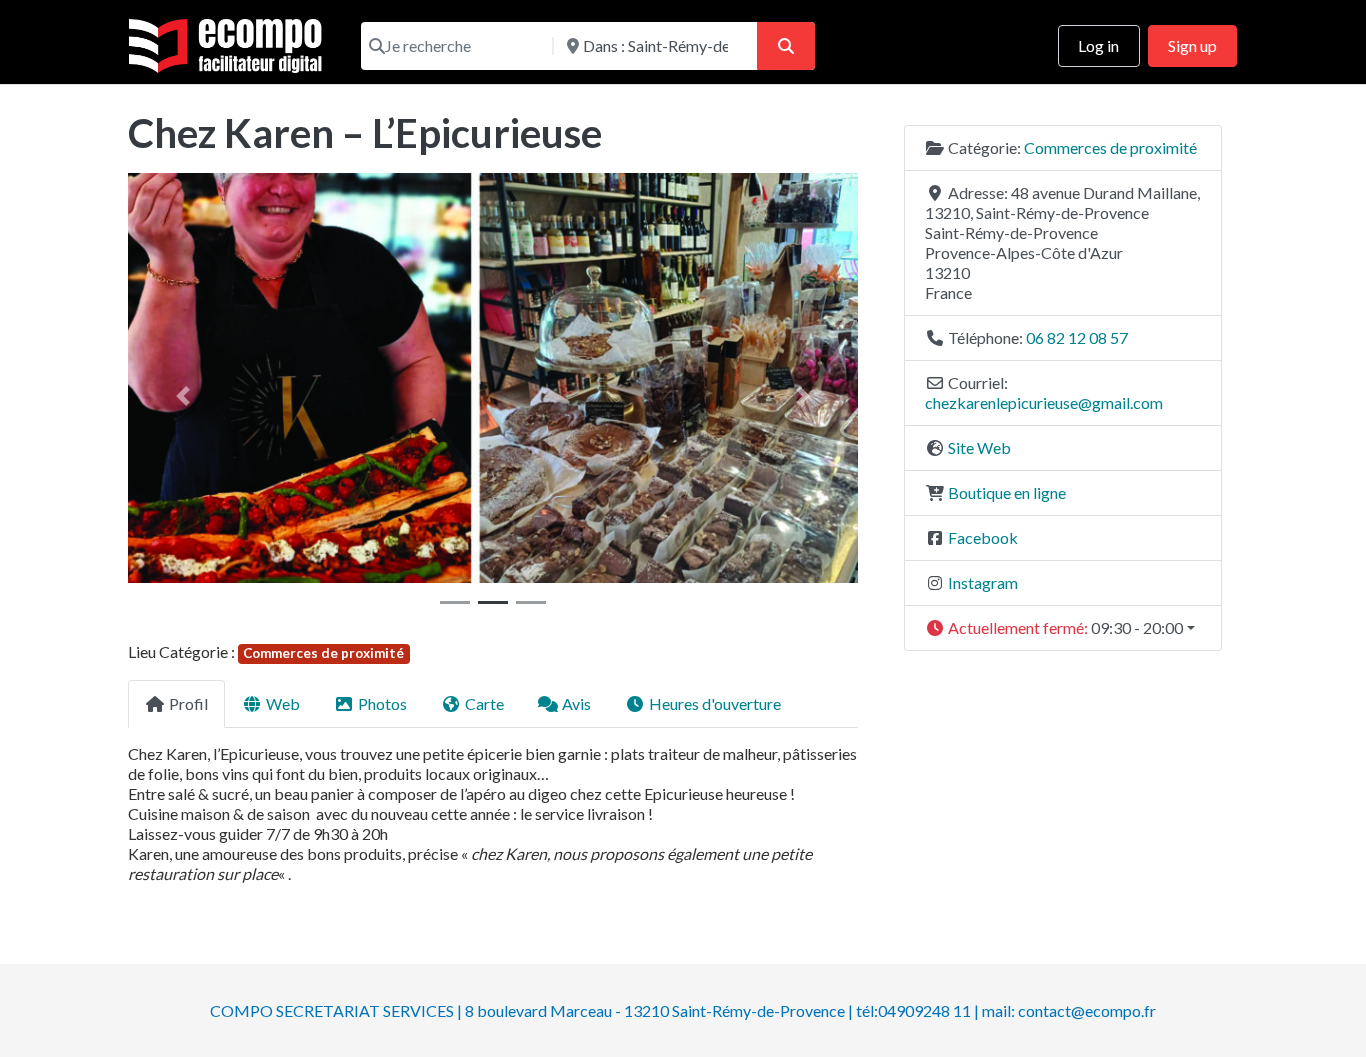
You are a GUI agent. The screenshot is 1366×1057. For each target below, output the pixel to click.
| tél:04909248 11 (909, 1010)
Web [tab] (283, 703)
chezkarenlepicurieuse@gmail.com (1044, 402)
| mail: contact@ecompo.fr (1065, 1010)
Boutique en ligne (1007, 492)
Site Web (979, 447)
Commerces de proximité (323, 653)
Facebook (983, 537)
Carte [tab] (484, 703)
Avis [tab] (576, 703)
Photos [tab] (382, 703)
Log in (1098, 45)
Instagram (983, 582)
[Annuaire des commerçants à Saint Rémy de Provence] (229, 43)
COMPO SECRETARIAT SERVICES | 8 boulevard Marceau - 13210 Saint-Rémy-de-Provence (527, 1010)
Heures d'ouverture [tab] (715, 703)
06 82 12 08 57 (1077, 337)
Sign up (1192, 45)
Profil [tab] (188, 703)
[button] (183, 396)
